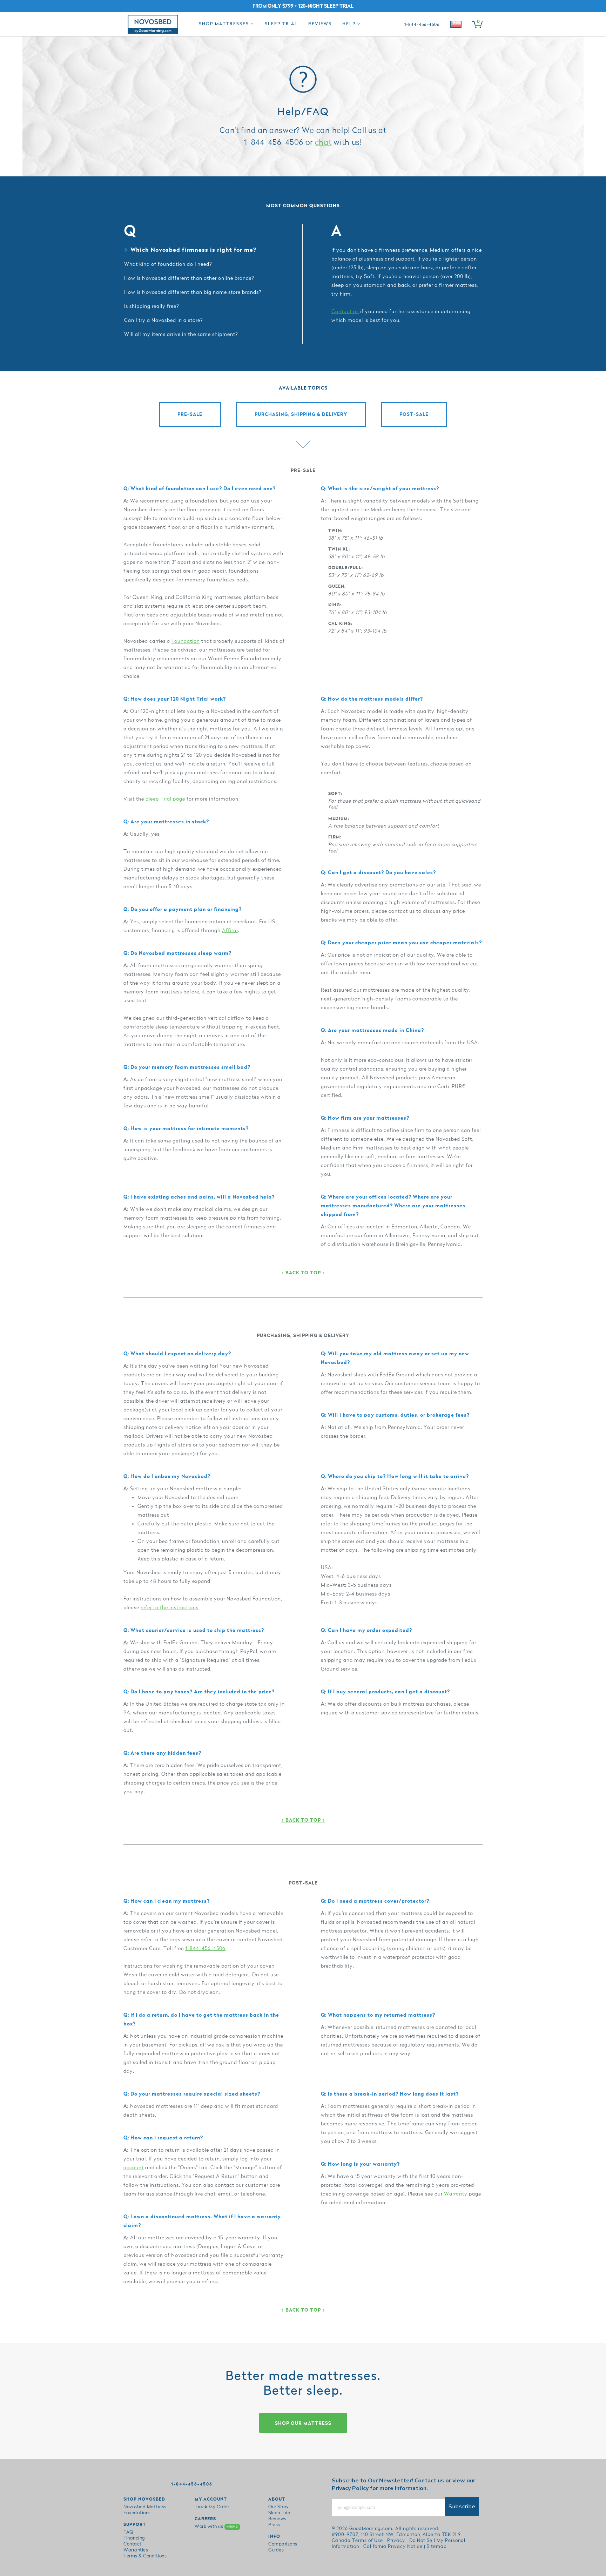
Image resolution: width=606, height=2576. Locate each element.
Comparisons (283, 2544)
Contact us (345, 312)
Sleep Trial (281, 24)
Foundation (186, 641)
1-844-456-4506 (205, 1948)
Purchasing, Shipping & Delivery (301, 414)
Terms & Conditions (145, 2556)
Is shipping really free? (152, 306)
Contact (133, 2544)
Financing (134, 2538)
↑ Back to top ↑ (303, 1273)
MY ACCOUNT (211, 2499)
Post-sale (414, 414)
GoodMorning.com (371, 2529)
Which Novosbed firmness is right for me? (193, 250)
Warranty (456, 2194)
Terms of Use (368, 2541)
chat (323, 143)
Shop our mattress (303, 2423)
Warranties (136, 2550)
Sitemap (437, 2547)
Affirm (230, 930)
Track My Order (212, 2507)
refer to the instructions (170, 1608)
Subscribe (462, 2507)
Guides (276, 2550)
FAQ (128, 2532)
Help (350, 24)
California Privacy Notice (393, 2547)
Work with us (216, 2527)
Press (274, 2525)
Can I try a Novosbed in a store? (164, 320)
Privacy (396, 2541)
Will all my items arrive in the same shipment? (181, 334)
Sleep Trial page (165, 799)
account (134, 2168)
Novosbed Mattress (145, 2507)
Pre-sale (190, 414)
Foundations (137, 2513)
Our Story (279, 2507)
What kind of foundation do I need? (168, 264)
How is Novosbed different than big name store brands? (193, 292)
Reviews (320, 24)
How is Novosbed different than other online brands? (189, 278)
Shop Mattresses (225, 24)
